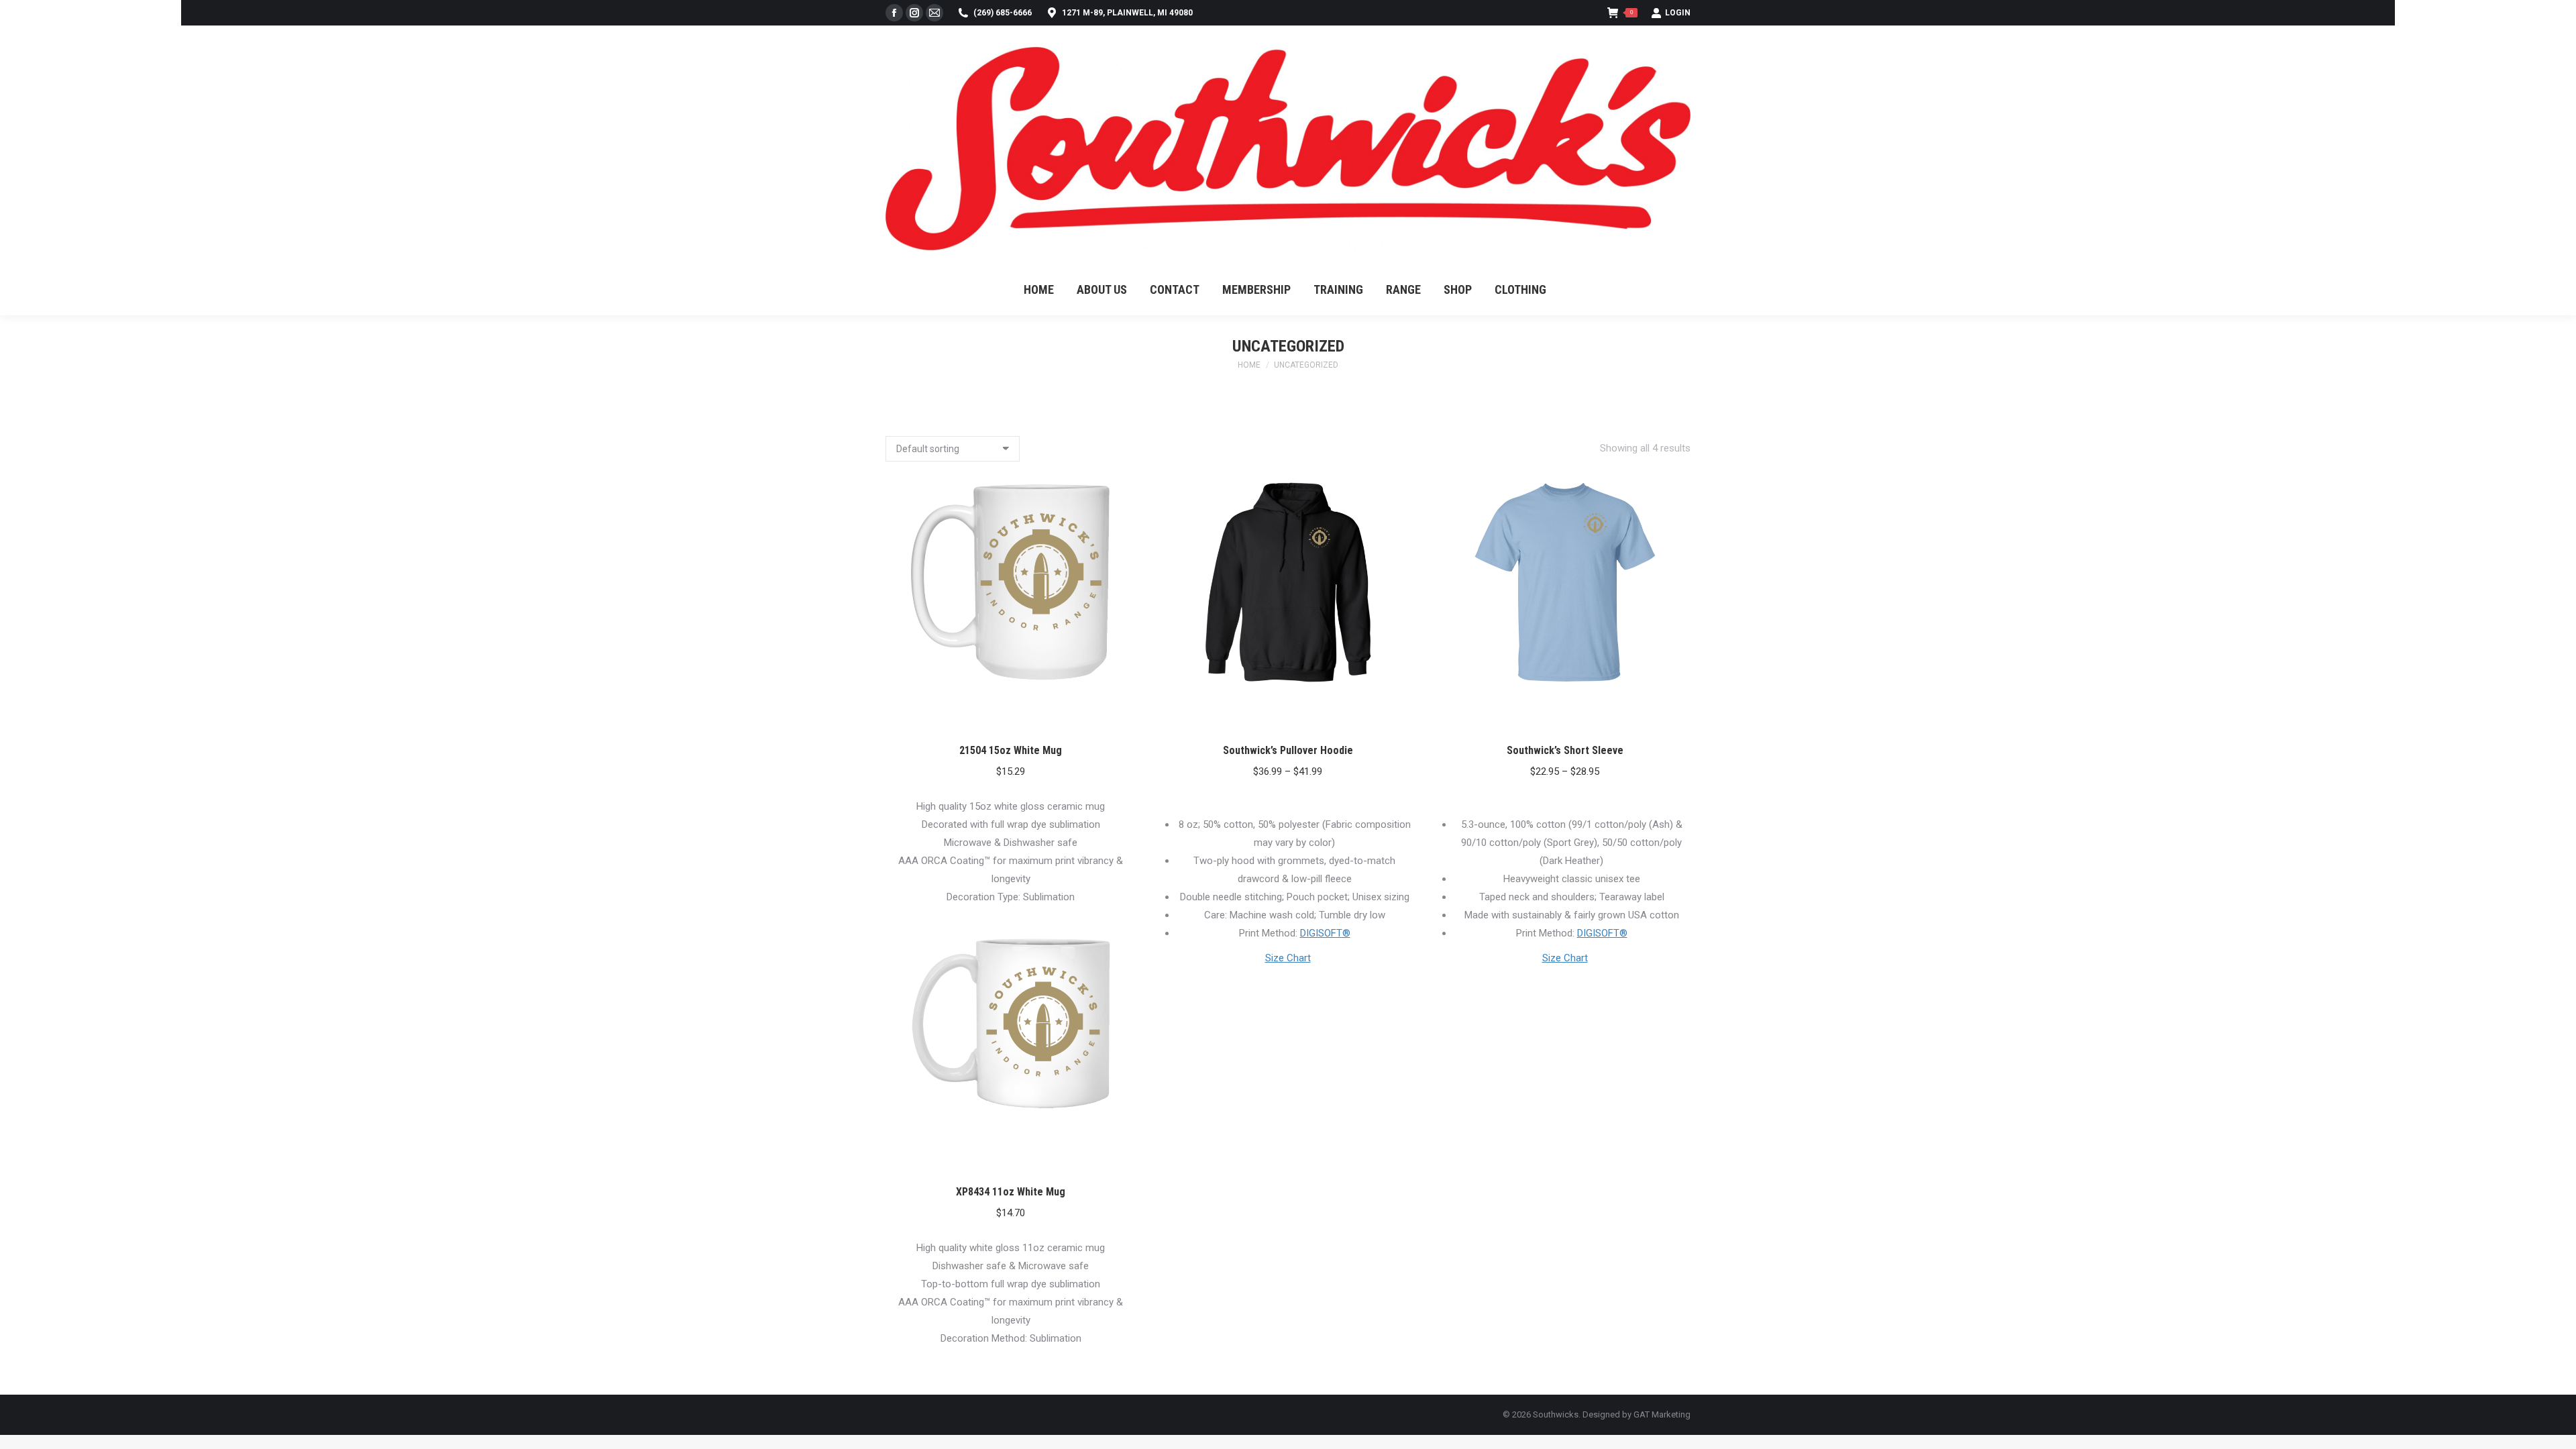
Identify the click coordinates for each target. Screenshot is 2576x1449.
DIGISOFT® (1325, 933)
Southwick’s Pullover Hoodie (1288, 750)
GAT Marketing (1662, 1414)
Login (1678, 13)
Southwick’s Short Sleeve (1565, 750)
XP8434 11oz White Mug (1011, 1192)
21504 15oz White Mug (1011, 750)
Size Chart (1288, 958)
